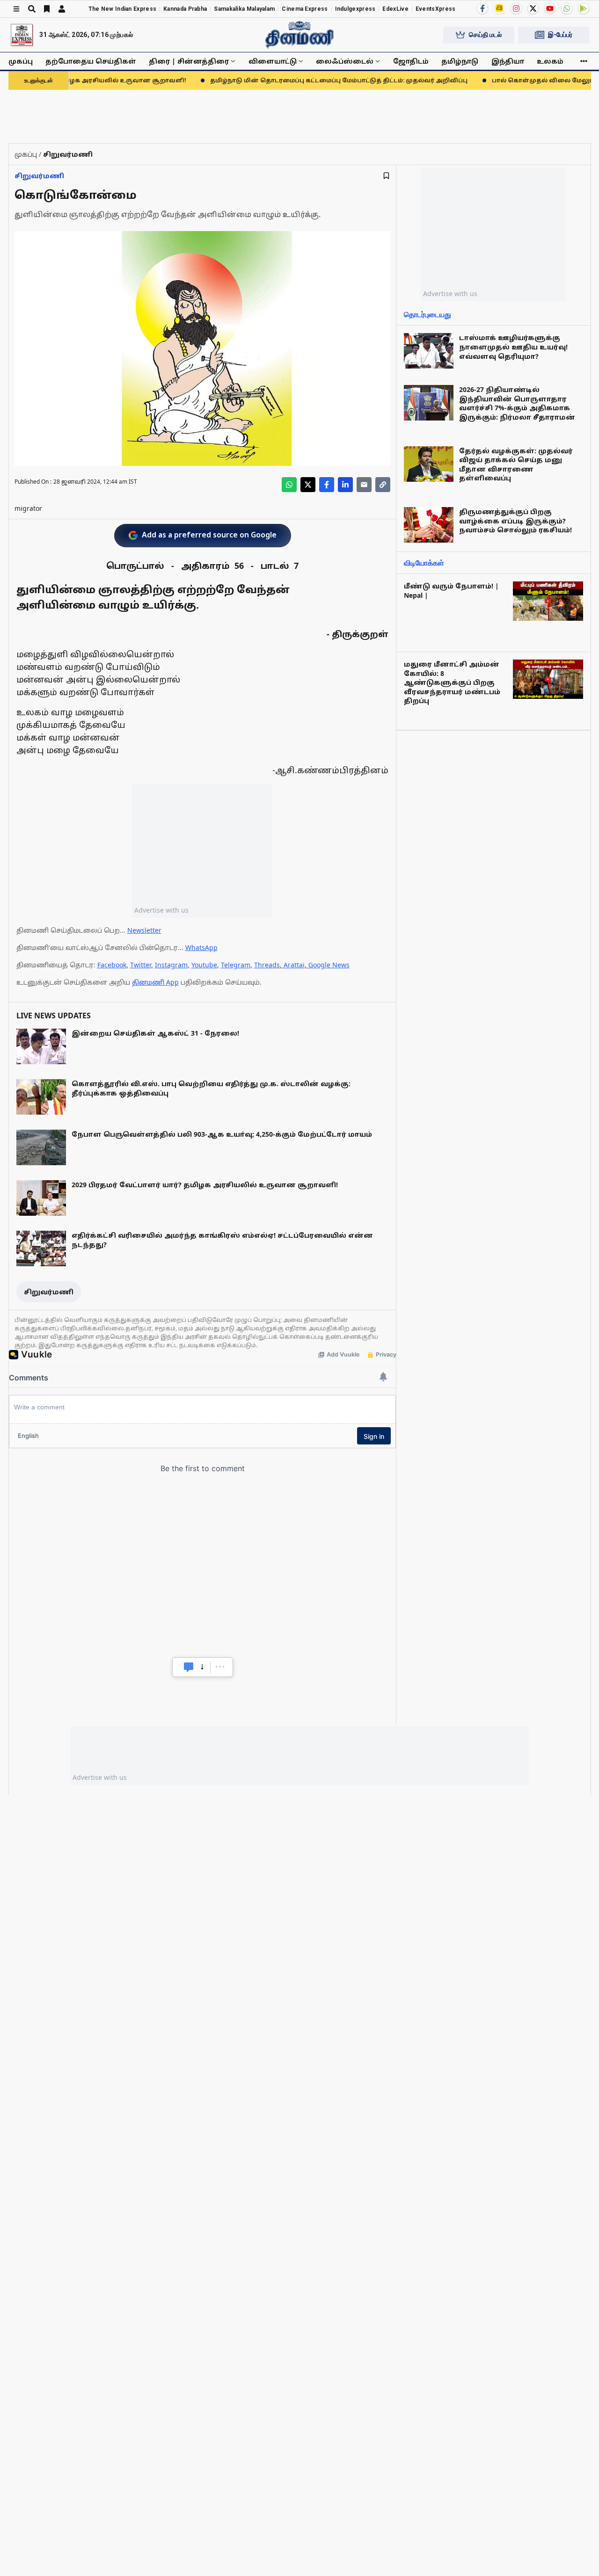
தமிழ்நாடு (460, 61)
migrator (28, 508)
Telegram (236, 965)
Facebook (112, 965)
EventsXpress (436, 9)
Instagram (171, 965)
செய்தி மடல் (485, 35)
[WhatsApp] (567, 8)
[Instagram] (516, 8)
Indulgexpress (355, 9)
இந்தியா (508, 61)
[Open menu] (16, 9)
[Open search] (32, 9)
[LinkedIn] (345, 485)
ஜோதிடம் (411, 61)
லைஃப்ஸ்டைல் (345, 61)
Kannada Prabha (185, 9)
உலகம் (550, 61)
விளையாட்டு (273, 61)
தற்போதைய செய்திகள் (91, 61)
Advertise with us (161, 910)
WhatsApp (201, 947)
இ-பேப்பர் (560, 35)
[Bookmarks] (47, 9)
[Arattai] (499, 8)
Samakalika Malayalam (244, 9)
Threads (267, 965)
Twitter (141, 965)
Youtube (204, 965)
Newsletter (144, 930)
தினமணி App (155, 982)
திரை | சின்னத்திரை (189, 61)
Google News (329, 965)
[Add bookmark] (386, 176)
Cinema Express (305, 9)
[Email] (364, 485)
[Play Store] (584, 8)
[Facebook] (482, 8)
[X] (533, 8)
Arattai (294, 965)
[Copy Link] (383, 485)
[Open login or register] (62, 9)
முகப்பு (21, 61)
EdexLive (395, 9)
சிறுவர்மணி (39, 176)
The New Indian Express (123, 9)
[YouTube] (550, 8)
